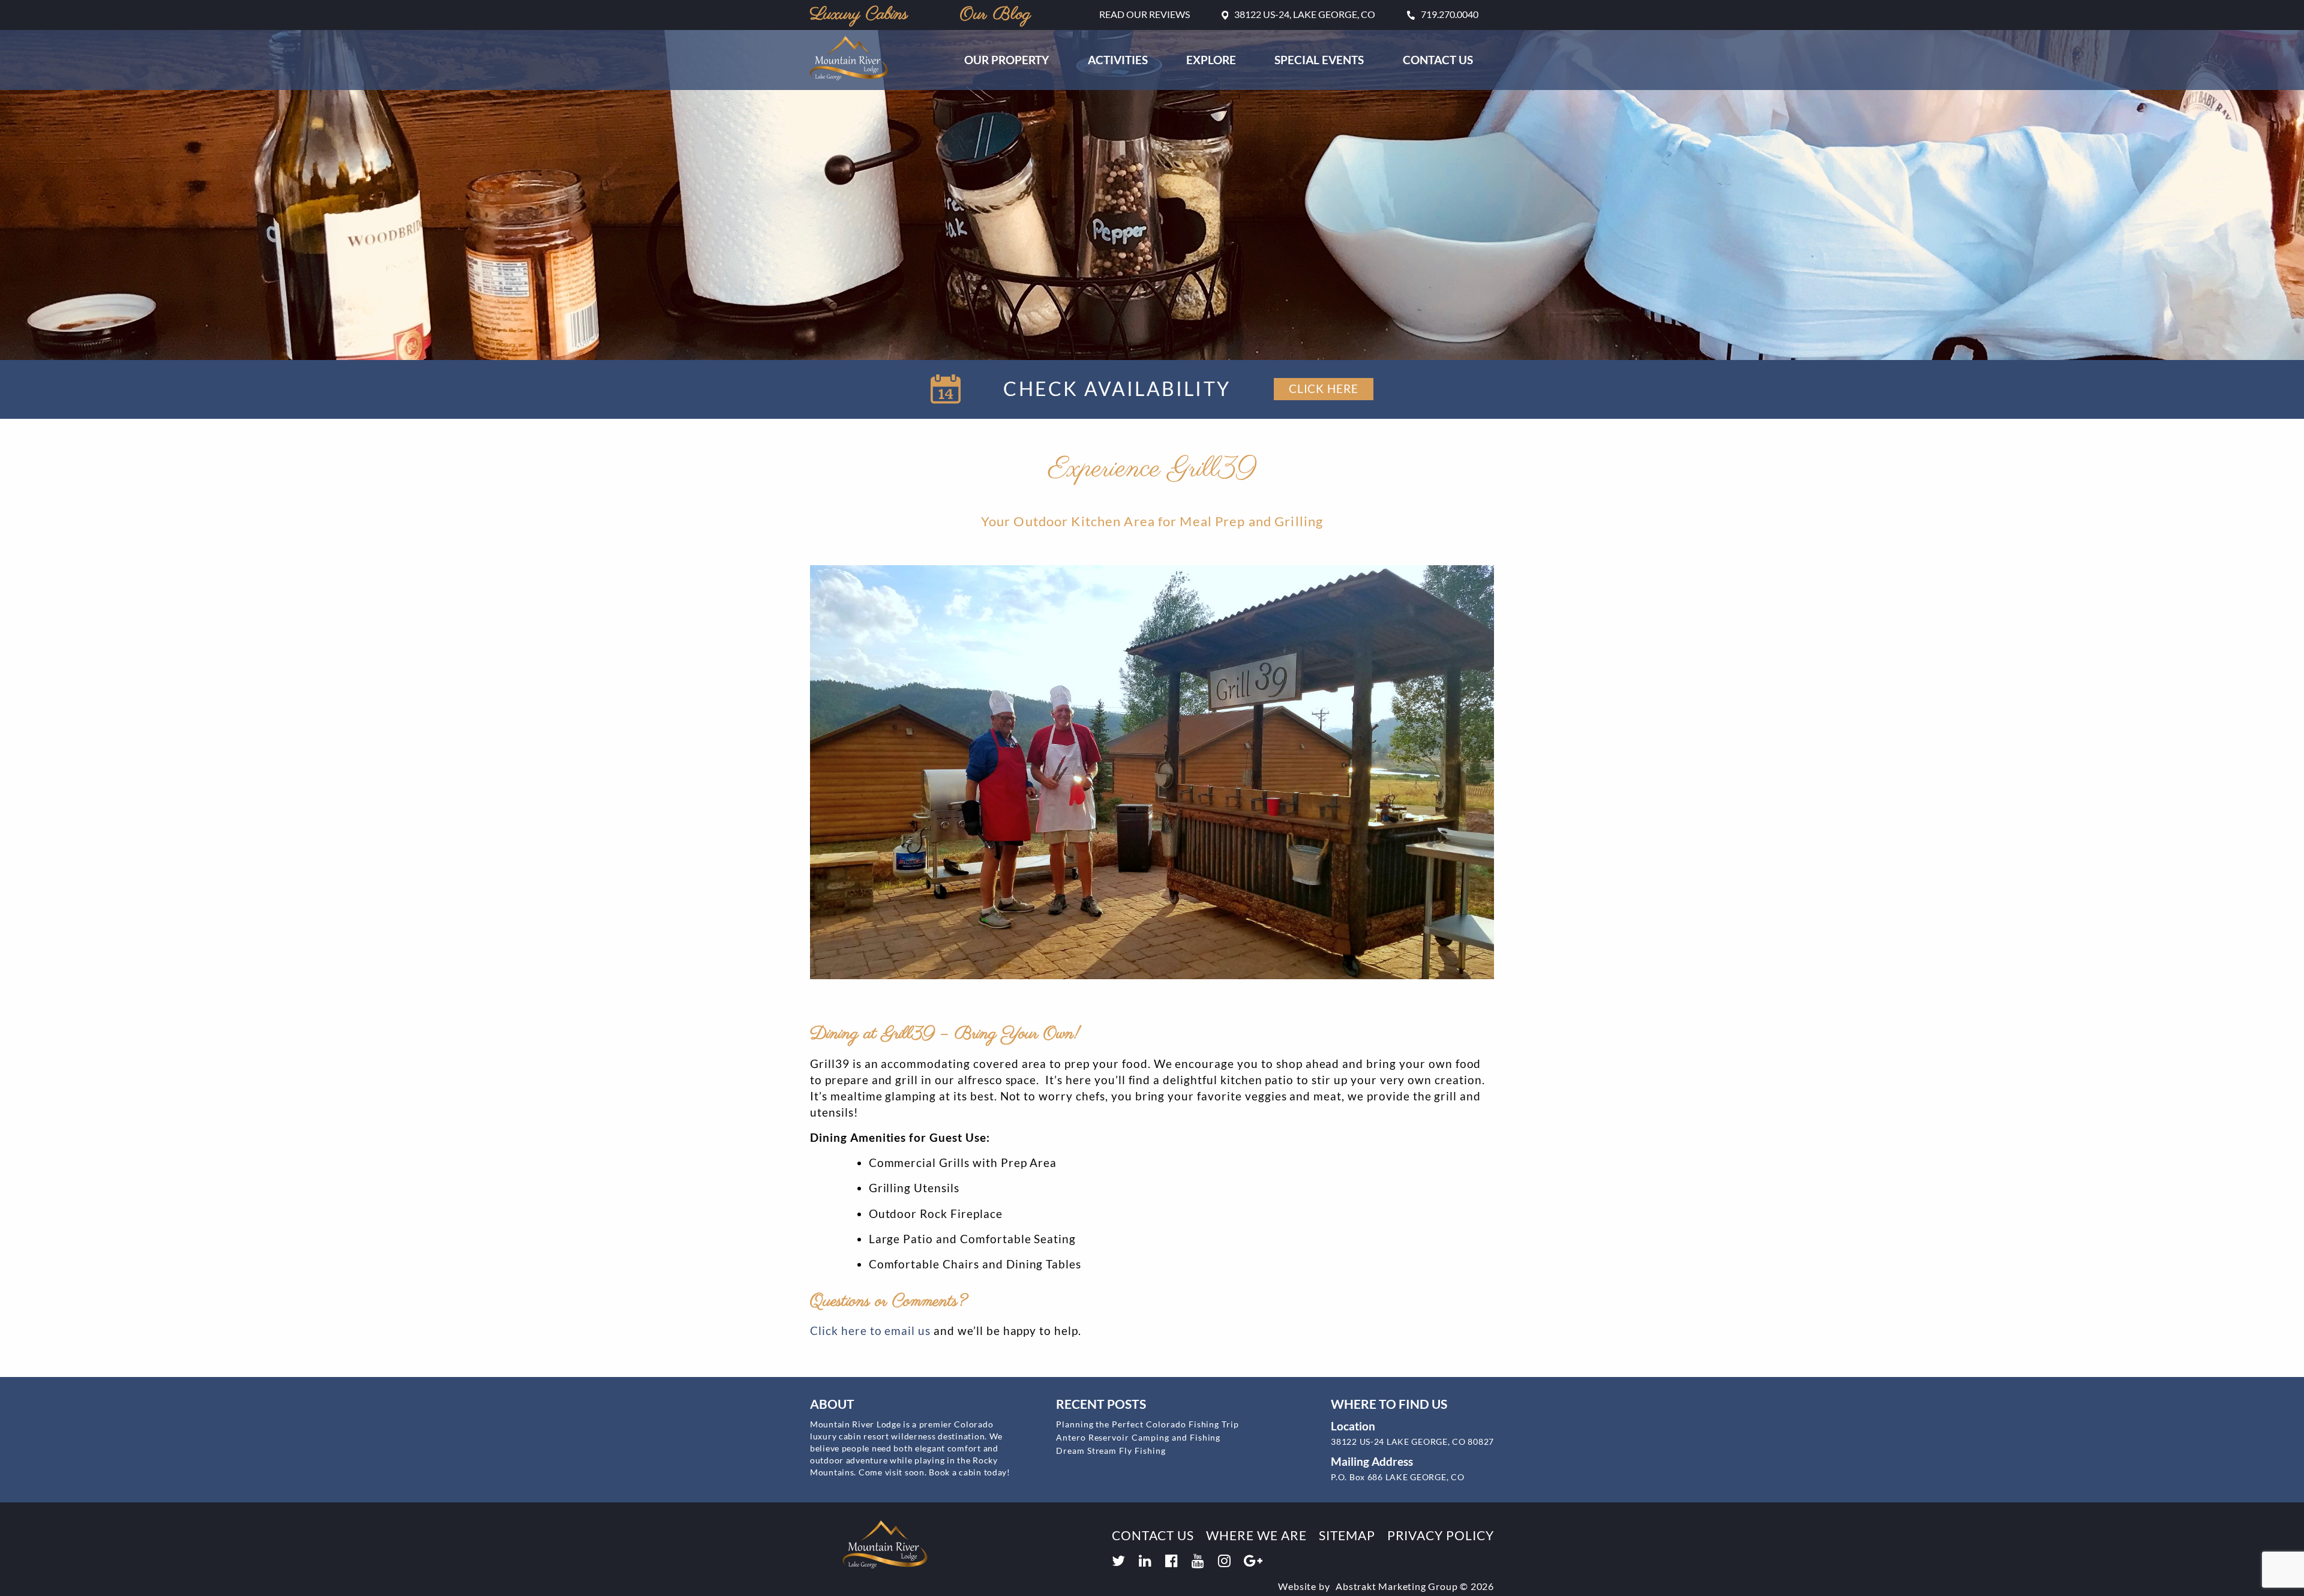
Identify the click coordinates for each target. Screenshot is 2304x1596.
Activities (1118, 60)
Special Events (1319, 60)
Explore (1211, 60)
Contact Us (1438, 60)
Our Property (1006, 60)
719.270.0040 (1450, 14)
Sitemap (1347, 1535)
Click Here (1324, 388)
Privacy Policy (1441, 1535)
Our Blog (996, 15)
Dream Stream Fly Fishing (1111, 1450)
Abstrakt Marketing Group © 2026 (1415, 1586)
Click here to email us (870, 1330)
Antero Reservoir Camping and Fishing (1138, 1437)
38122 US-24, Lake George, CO (1305, 14)
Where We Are (1256, 1535)
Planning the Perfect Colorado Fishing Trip (1147, 1424)
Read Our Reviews (1144, 14)
